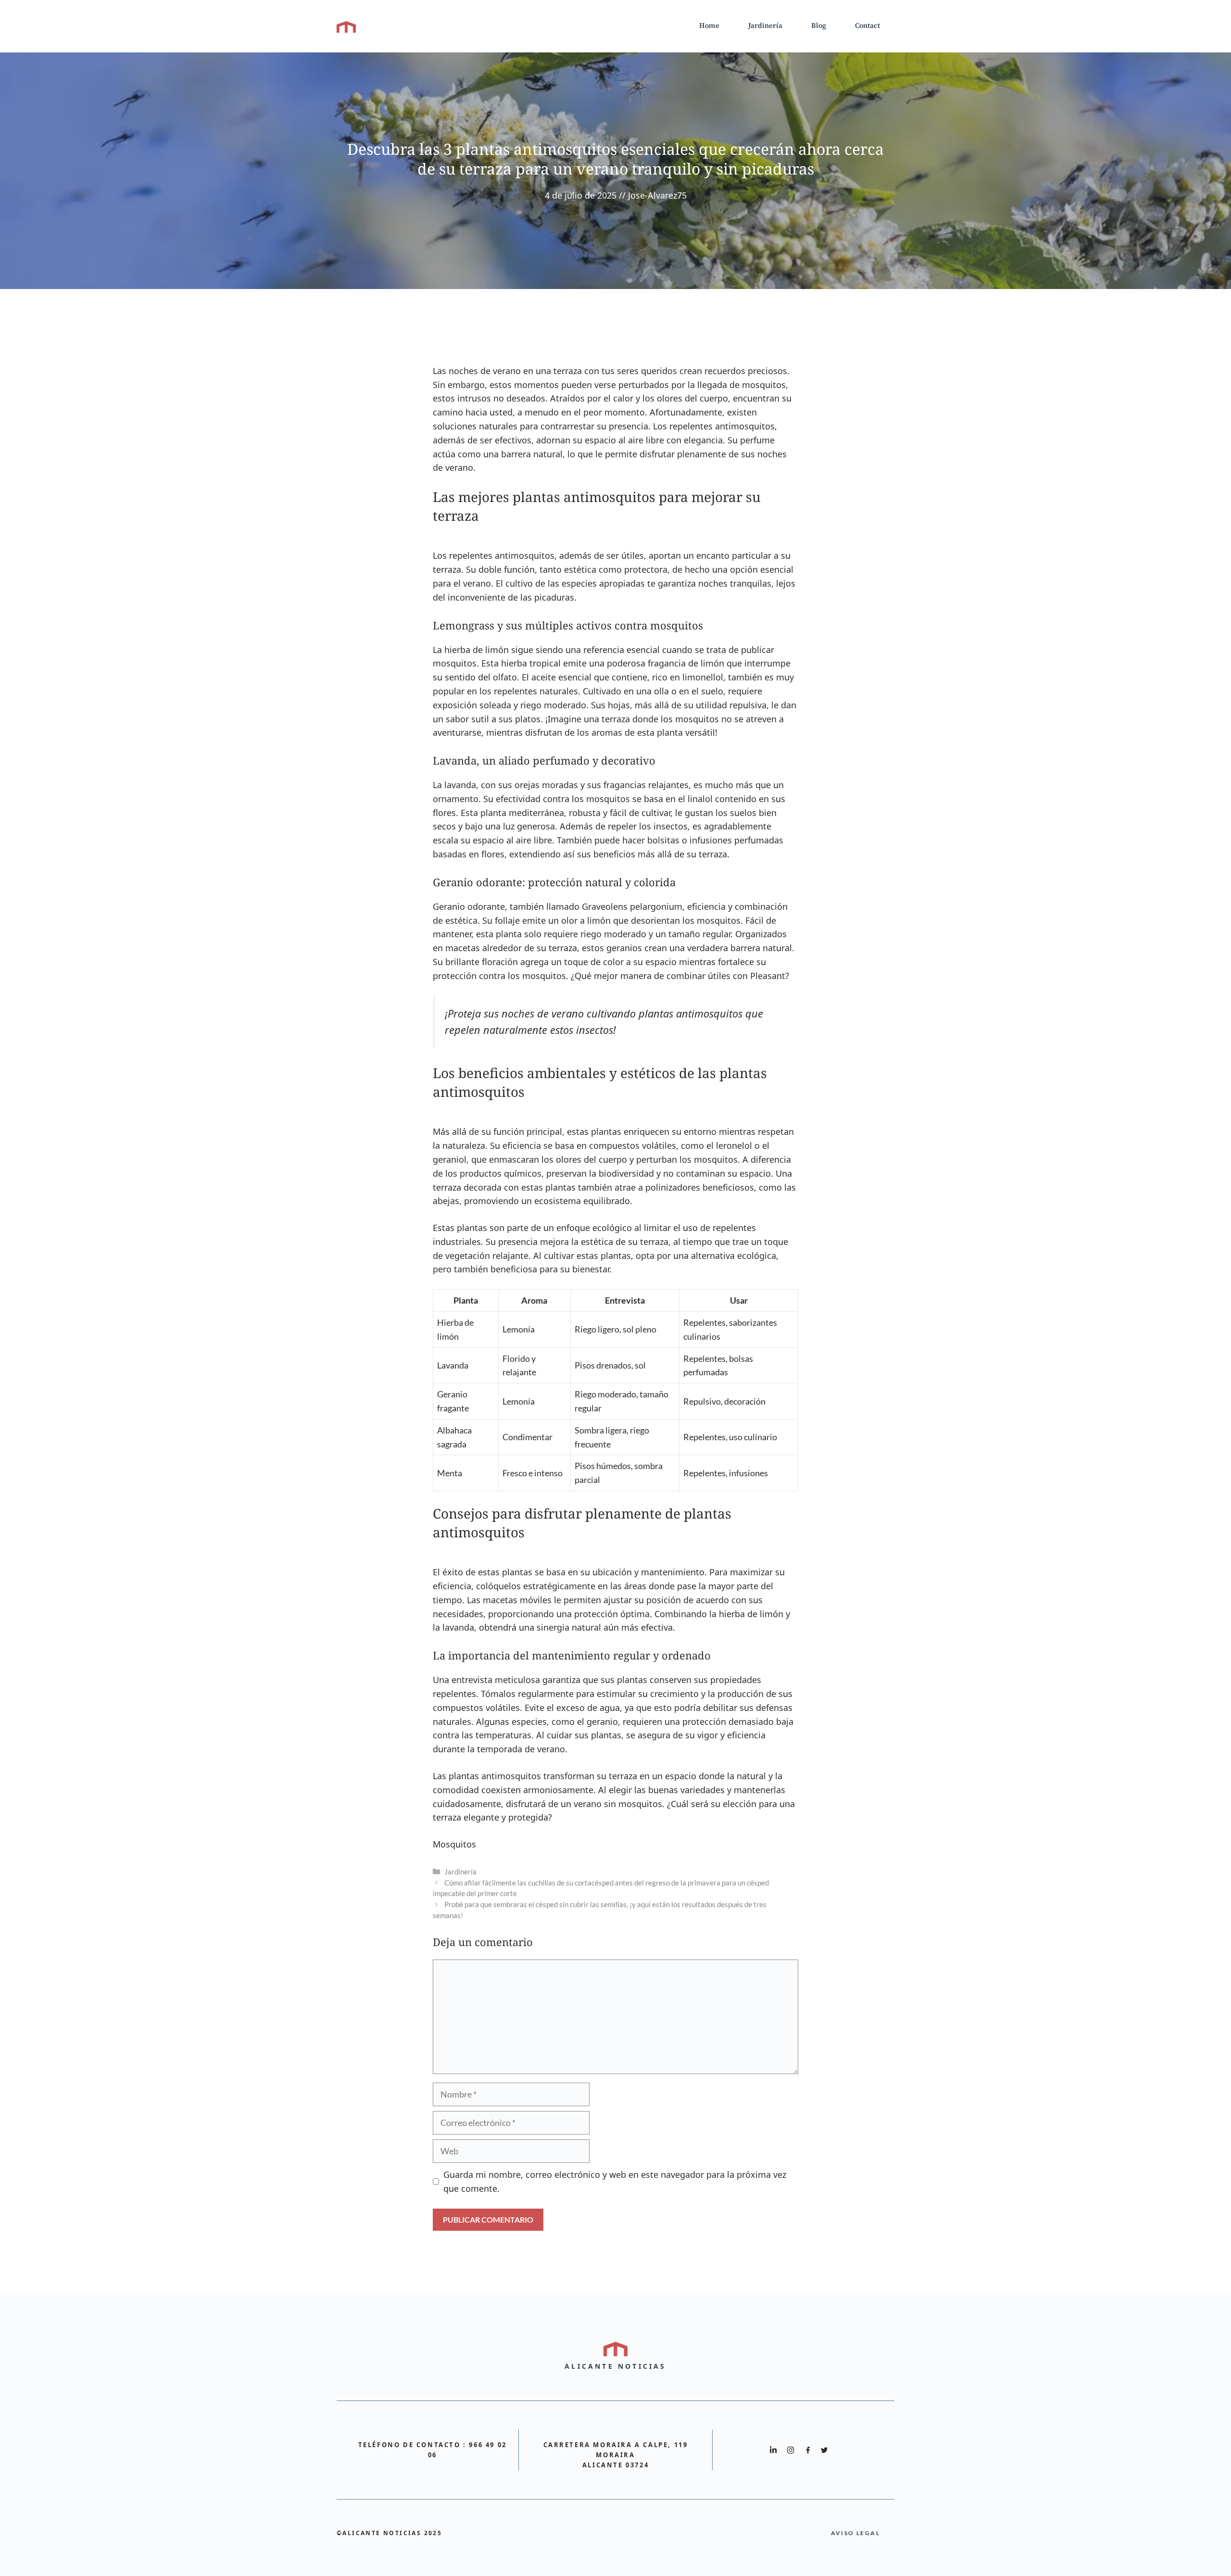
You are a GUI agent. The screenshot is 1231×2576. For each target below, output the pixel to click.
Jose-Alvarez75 (657, 195)
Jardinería (765, 26)
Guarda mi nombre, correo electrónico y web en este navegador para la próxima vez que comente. (615, 2181)
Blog (819, 26)
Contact (867, 26)
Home (709, 26)
